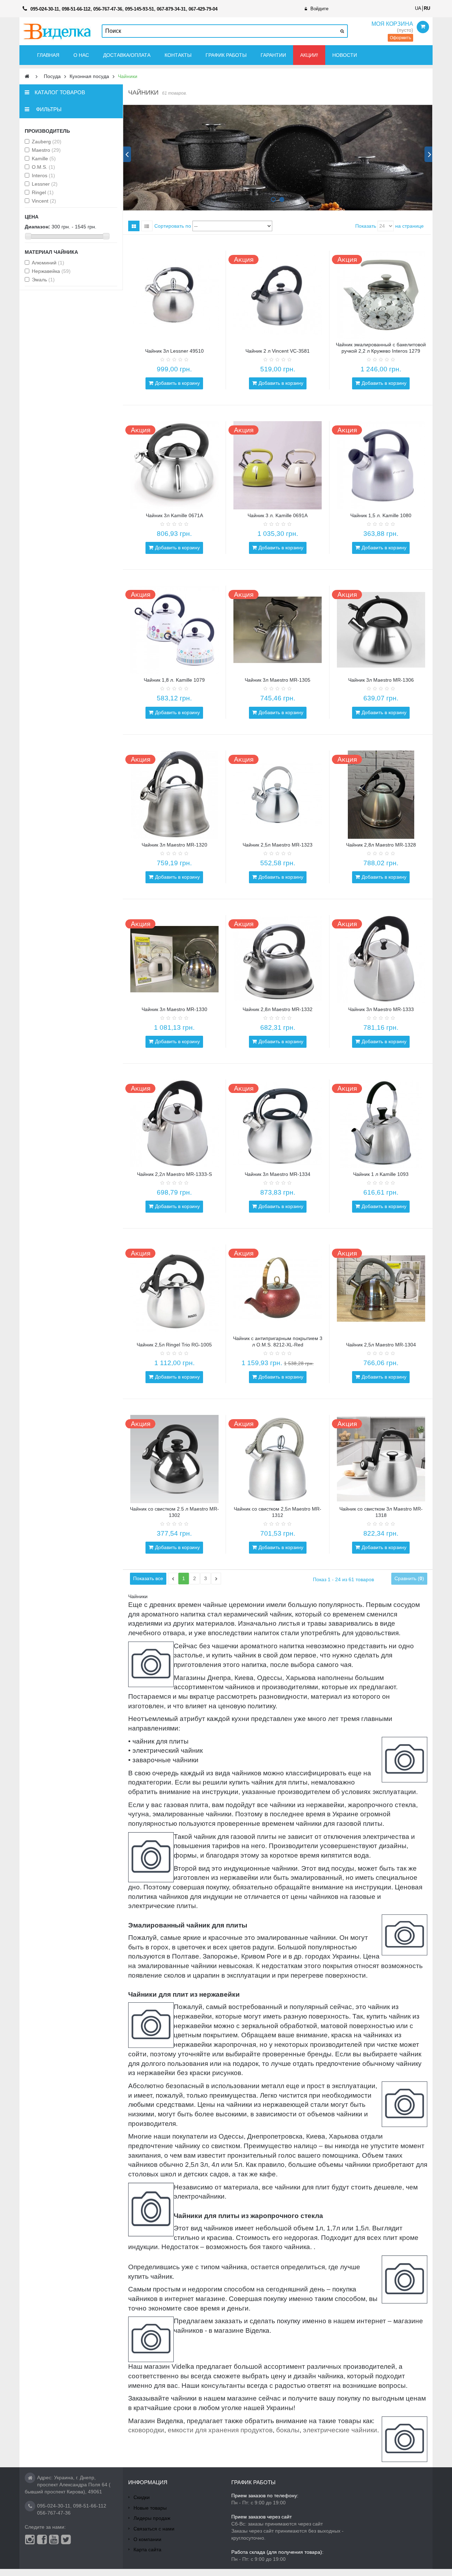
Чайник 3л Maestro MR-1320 (174, 845)
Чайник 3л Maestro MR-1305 (278, 680)
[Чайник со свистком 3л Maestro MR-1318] (381, 1459)
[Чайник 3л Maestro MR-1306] (381, 630)
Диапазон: (37, 227)
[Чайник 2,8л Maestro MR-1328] (381, 795)
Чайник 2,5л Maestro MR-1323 (278, 845)
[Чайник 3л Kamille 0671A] (174, 465)
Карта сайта (147, 2550)
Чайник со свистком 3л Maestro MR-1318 (381, 1512)
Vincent (44, 201)
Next (428, 154)
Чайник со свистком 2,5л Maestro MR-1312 (278, 1512)
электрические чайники (340, 2430)
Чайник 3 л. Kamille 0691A (278, 515)
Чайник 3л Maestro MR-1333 (381, 1009)
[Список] (147, 226)
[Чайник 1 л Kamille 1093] (381, 1124)
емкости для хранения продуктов (220, 2430)
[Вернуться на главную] (27, 76)
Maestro (46, 150)
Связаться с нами (154, 2529)
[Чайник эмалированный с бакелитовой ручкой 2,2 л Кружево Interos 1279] (381, 295)
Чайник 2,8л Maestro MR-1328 (381, 845)
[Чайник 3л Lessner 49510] (174, 295)
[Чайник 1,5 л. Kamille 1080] (381, 465)
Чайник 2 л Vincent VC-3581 (278, 351)
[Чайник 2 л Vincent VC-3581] (278, 295)
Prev (127, 154)
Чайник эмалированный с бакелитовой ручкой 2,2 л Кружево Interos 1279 (381, 348)
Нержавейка (51, 271)
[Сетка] (134, 226)
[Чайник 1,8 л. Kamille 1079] (174, 630)
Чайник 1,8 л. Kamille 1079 (174, 680)
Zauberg (47, 142)
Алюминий (48, 263)
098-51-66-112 (90, 2506)
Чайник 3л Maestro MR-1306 (381, 680)
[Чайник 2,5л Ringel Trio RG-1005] (174, 1289)
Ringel (43, 192)
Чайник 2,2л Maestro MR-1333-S (174, 1174)
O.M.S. (43, 167)
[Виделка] (57, 31)
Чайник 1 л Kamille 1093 (381, 1174)
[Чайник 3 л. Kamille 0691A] (278, 465)
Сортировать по (173, 226)
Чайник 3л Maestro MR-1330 (174, 1009)
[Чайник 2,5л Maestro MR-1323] (278, 795)
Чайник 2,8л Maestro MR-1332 (278, 1009)
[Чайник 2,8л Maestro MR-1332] (278, 959)
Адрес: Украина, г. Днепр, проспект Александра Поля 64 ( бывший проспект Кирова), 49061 (68, 2485)
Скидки (142, 2497)
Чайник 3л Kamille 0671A (174, 515)
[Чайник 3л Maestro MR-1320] (174, 795)
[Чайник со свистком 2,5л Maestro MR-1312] (278, 1459)
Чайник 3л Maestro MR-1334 (278, 1174)
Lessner (45, 184)
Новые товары (150, 2508)
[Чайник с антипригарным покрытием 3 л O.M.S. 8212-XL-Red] (278, 1289)
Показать (366, 226)
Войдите (319, 9)
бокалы (288, 2430)
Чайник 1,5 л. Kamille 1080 (381, 515)
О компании (147, 2539)
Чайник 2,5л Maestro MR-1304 (381, 1345)
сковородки (146, 2430)
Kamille (44, 159)
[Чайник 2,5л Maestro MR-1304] (381, 1289)
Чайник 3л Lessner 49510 (174, 351)
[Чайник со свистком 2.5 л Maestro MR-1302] (174, 1459)
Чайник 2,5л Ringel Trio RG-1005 (174, 1345)
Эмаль (43, 280)
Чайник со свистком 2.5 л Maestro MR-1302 (174, 1512)
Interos (43, 175)
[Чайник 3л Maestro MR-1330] (174, 959)
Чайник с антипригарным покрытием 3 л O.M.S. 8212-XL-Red (278, 1341)
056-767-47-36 (54, 2513)
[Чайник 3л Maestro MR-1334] (278, 1124)
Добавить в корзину (177, 383)
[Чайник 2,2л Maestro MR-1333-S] (174, 1124)
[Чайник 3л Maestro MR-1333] (381, 959)
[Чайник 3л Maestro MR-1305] (278, 630)
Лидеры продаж (152, 2518)
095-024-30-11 (54, 2506)
